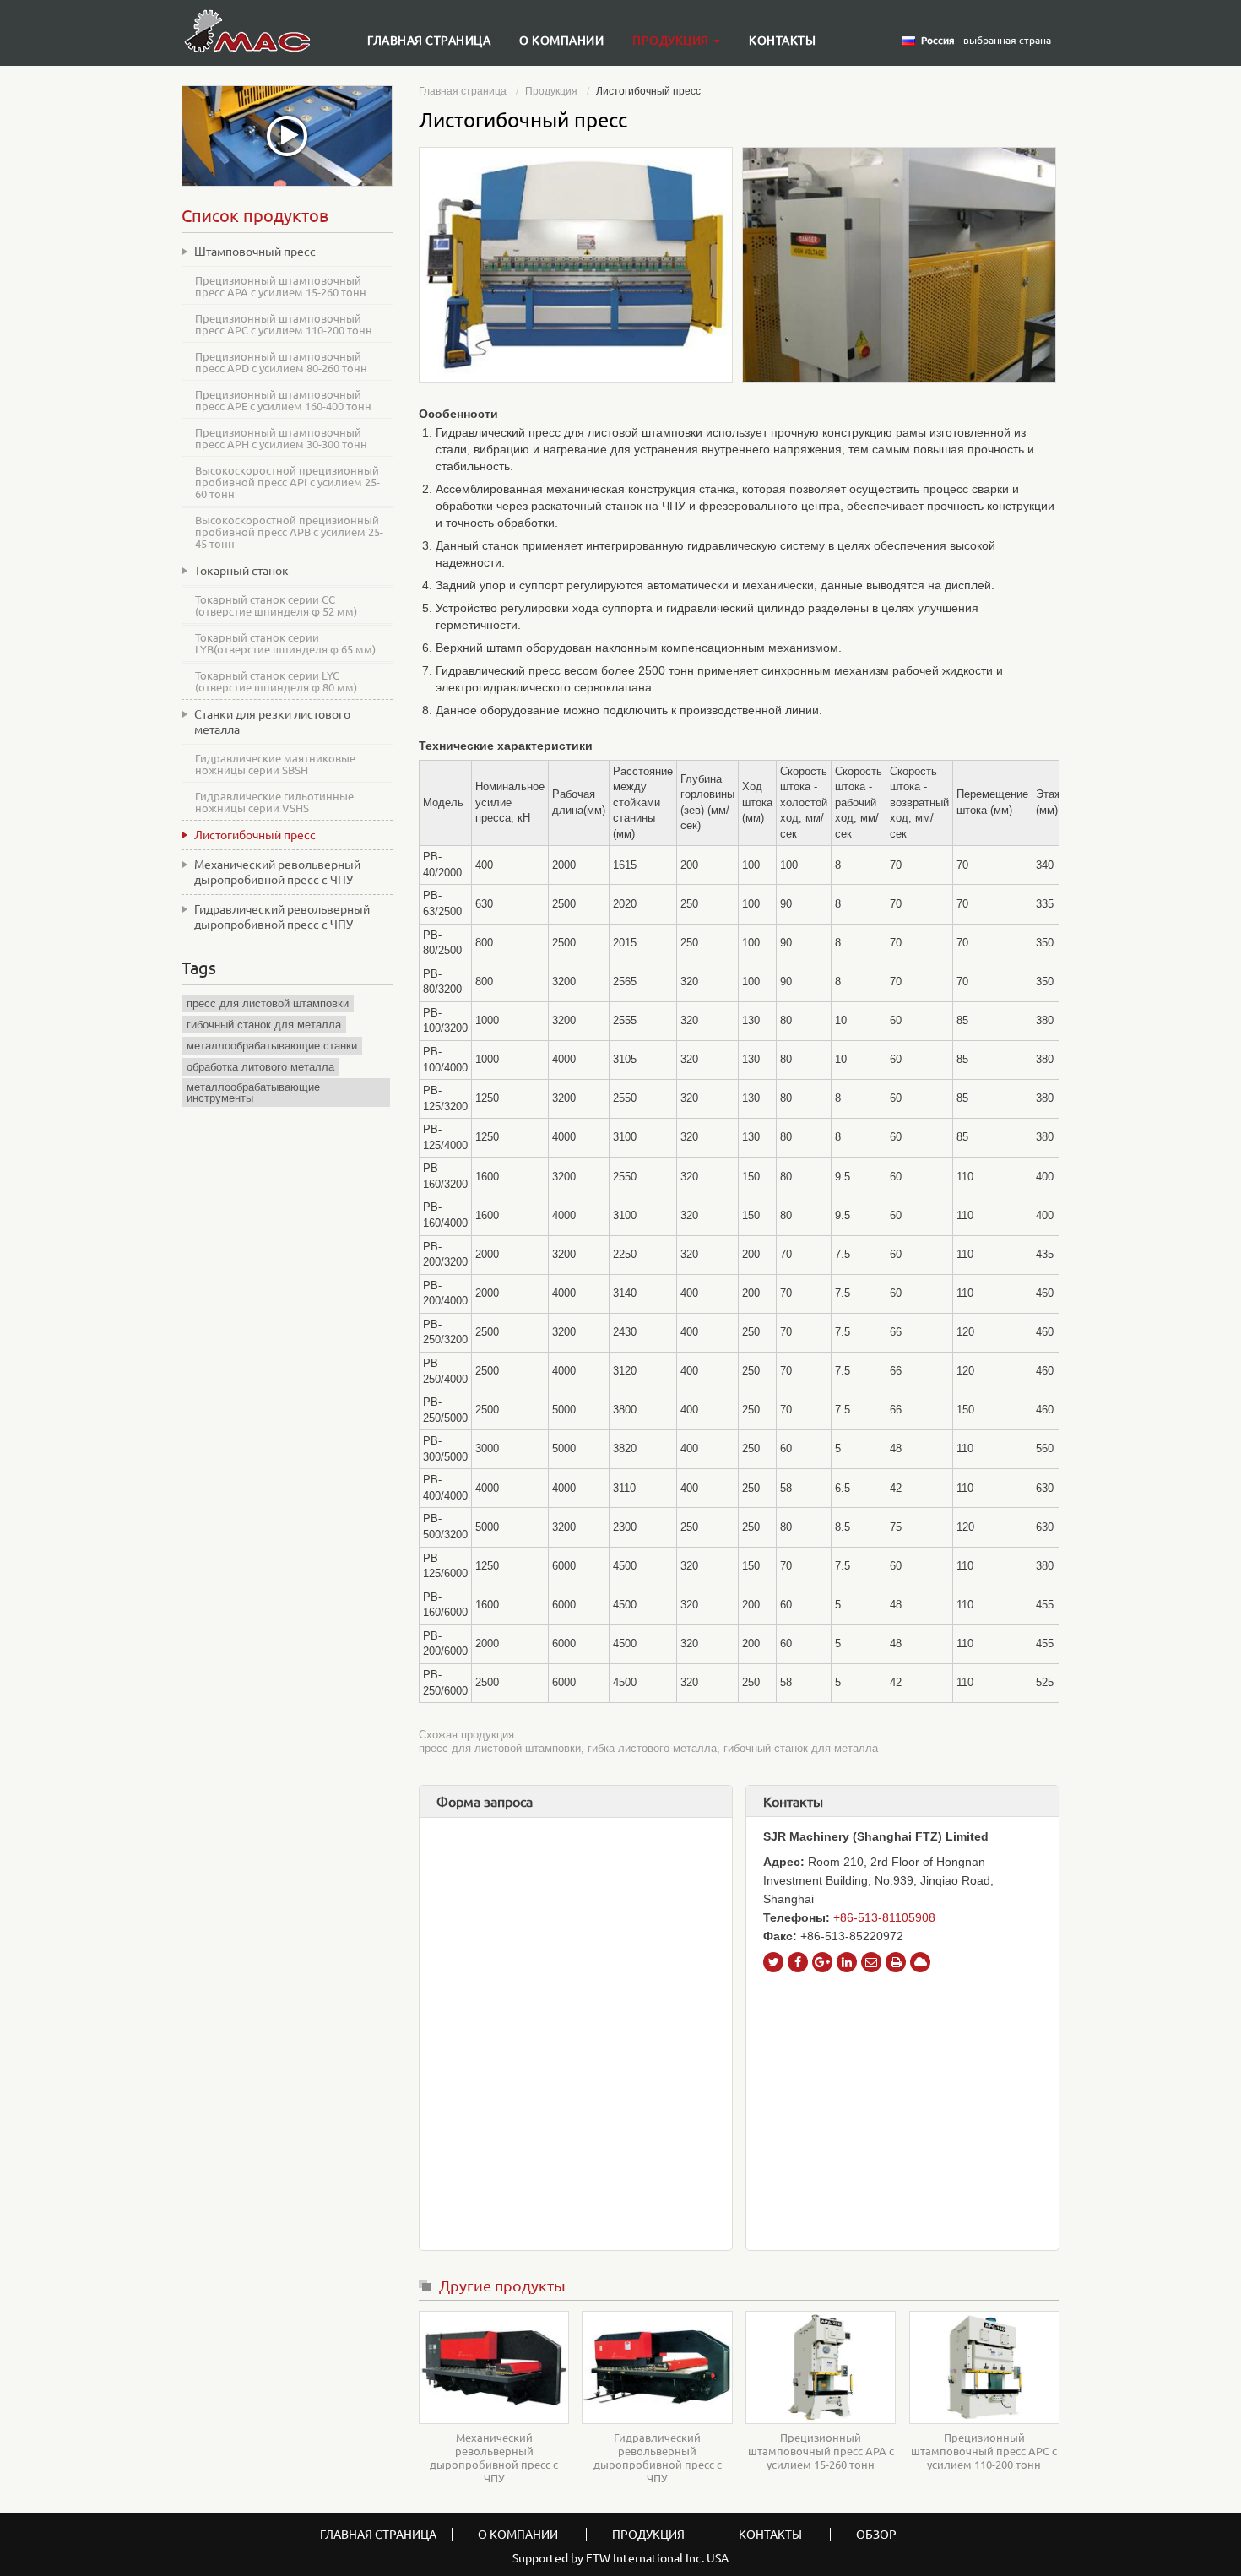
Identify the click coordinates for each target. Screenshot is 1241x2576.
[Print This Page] (896, 1962)
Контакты (782, 41)
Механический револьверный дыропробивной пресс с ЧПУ (494, 2458)
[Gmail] (871, 1962)
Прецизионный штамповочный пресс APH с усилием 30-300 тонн (281, 438)
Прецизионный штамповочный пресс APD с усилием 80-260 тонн (281, 362)
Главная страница (429, 41)
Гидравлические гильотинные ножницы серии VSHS (274, 802)
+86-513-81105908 (884, 1917)
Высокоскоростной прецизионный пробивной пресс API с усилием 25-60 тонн (287, 482)
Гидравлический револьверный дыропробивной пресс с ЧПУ (658, 2458)
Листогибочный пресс (255, 835)
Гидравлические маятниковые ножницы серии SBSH (275, 764)
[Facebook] (798, 1962)
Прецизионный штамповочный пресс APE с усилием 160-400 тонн (283, 400)
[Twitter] (773, 1962)
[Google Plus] (822, 1962)
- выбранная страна (986, 41)
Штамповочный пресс (255, 252)
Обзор (876, 2535)
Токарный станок (241, 571)
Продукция (551, 91)
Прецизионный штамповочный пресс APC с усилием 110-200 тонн (984, 2451)
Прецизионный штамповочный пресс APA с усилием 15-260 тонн (821, 2451)
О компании (561, 41)
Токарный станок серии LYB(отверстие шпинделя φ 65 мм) (285, 643)
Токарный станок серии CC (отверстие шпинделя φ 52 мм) (276, 605)
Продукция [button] (672, 41)
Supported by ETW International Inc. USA (620, 2558)
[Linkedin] (847, 1962)
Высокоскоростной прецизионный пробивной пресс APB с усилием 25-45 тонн (289, 532)
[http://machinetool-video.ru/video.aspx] (287, 136)
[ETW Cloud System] (920, 1962)
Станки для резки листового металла (272, 722)
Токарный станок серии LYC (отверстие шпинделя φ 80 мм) (276, 681)
